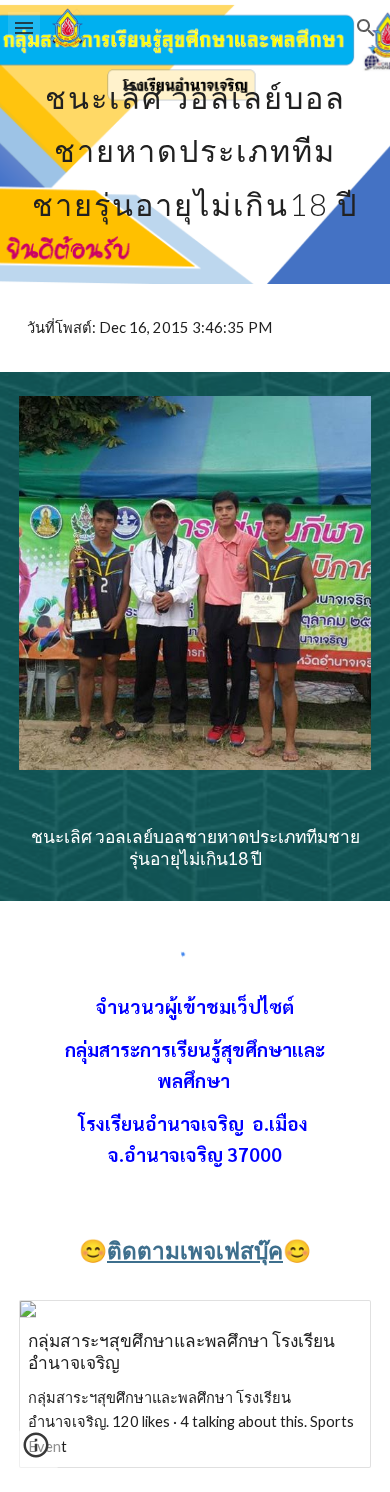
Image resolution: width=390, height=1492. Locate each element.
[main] (195, 142)
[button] (24, 27)
